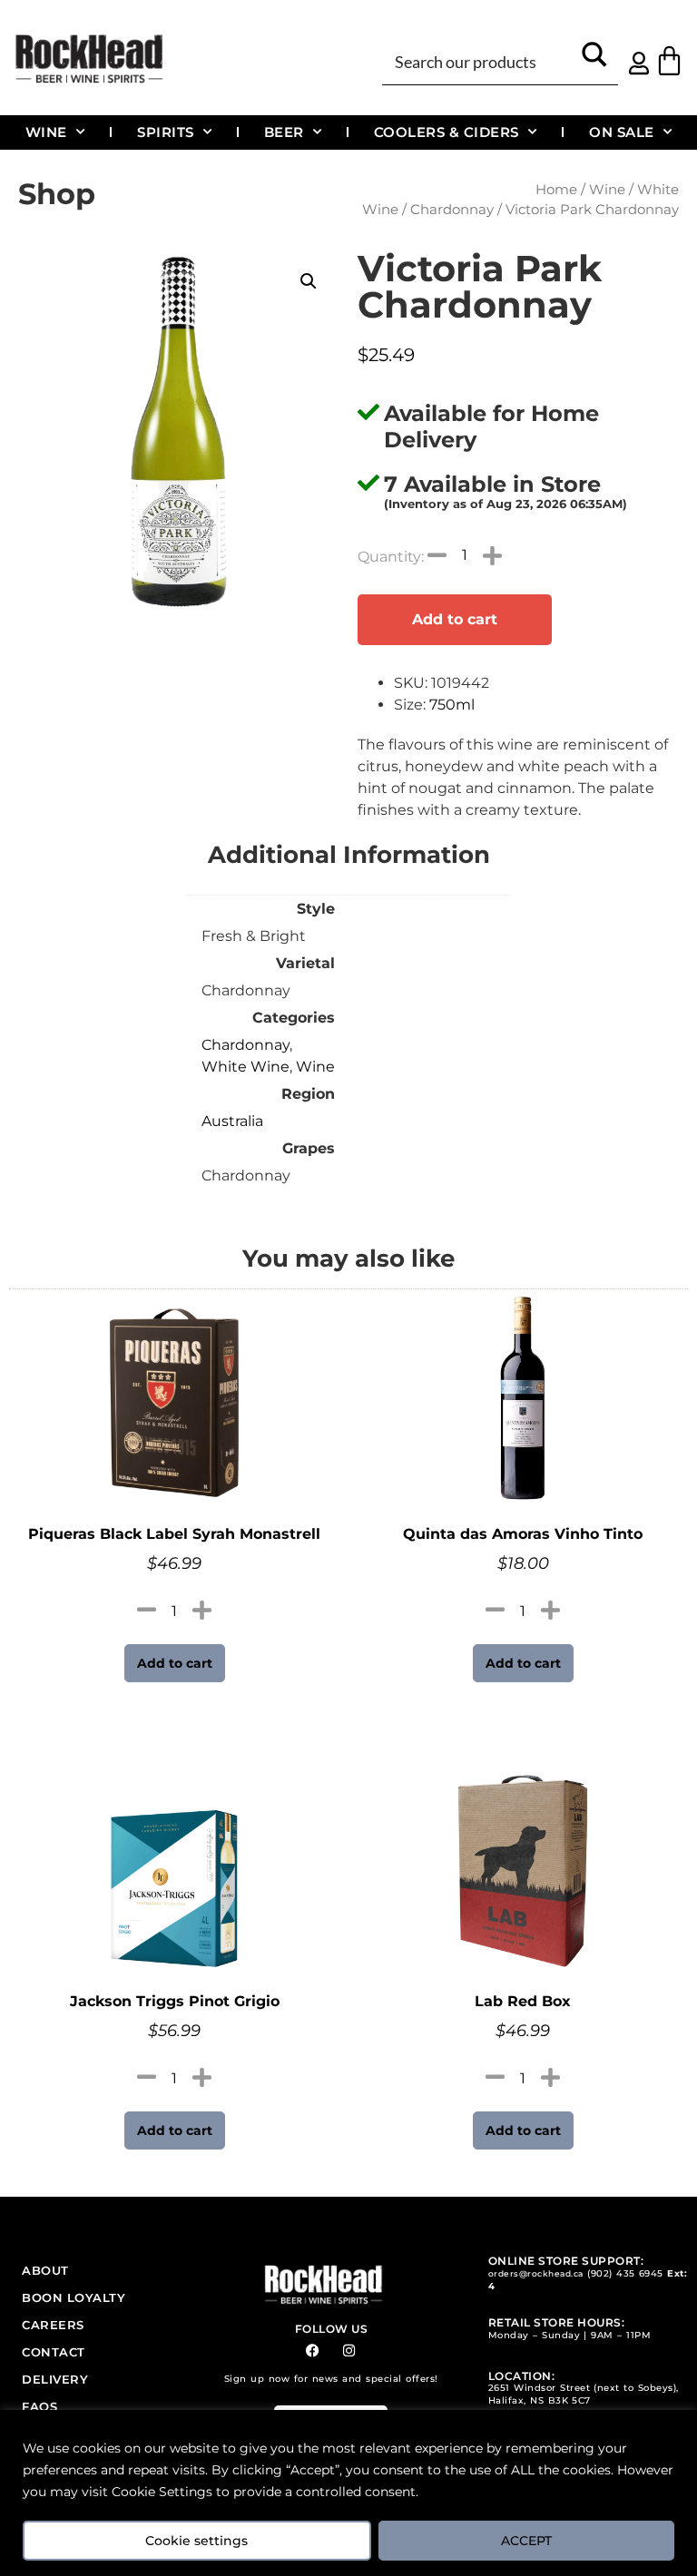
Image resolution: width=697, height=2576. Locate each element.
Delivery (55, 2379)
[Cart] (669, 60)
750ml (452, 705)
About (45, 2270)
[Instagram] (349, 2351)
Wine (46, 132)
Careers (53, 2325)
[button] (309, 281)
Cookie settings (196, 2541)
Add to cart (455, 619)
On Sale (622, 132)
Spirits (166, 132)
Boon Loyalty (74, 2297)
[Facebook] (313, 2351)
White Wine (245, 1067)
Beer (284, 132)
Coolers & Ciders (447, 132)
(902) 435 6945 (625, 2273)
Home (556, 190)
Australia (232, 1121)
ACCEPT (526, 2541)
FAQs (39, 2406)
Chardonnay (452, 210)
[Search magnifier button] (595, 60)
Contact (54, 2352)
